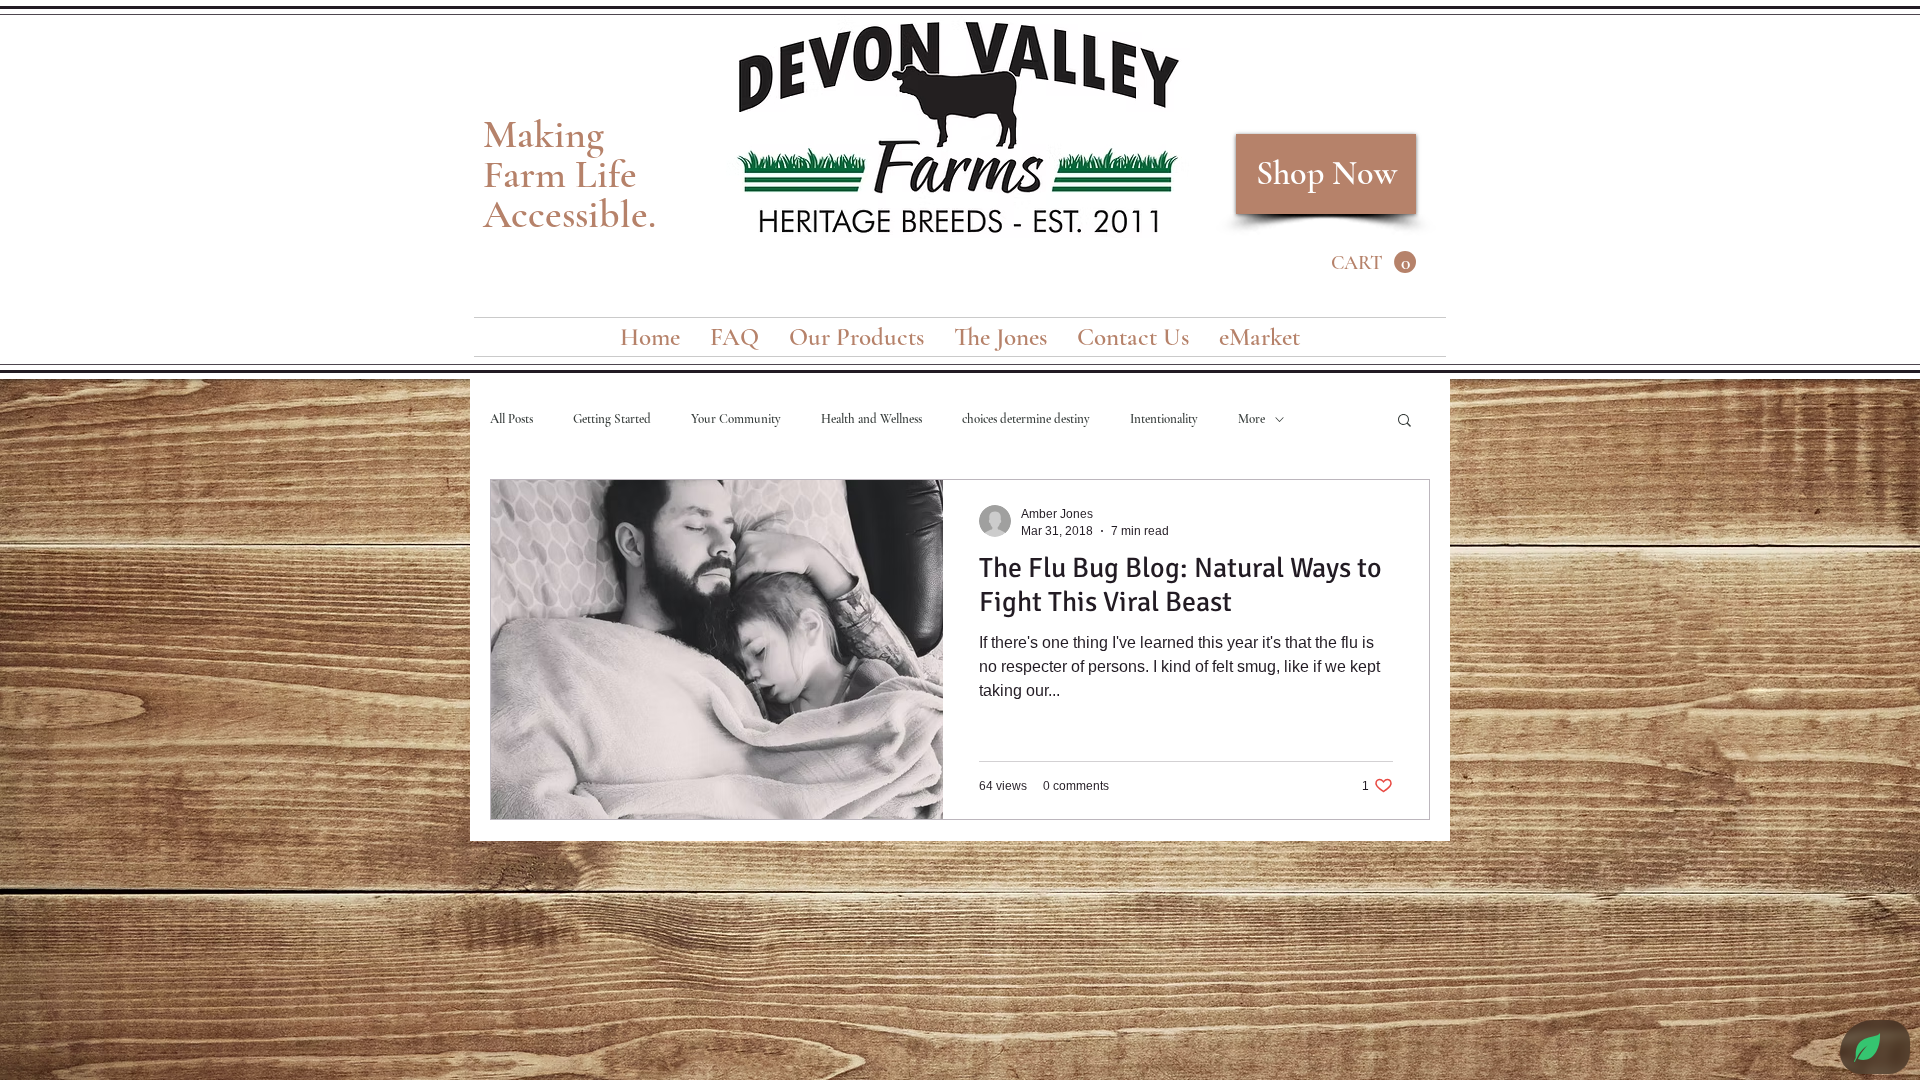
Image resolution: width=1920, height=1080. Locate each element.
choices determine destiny (1026, 419)
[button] (1373, 262)
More (1251, 419)
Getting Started (612, 419)
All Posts (511, 419)
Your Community (736, 419)
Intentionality (1164, 419)
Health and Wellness (871, 419)
